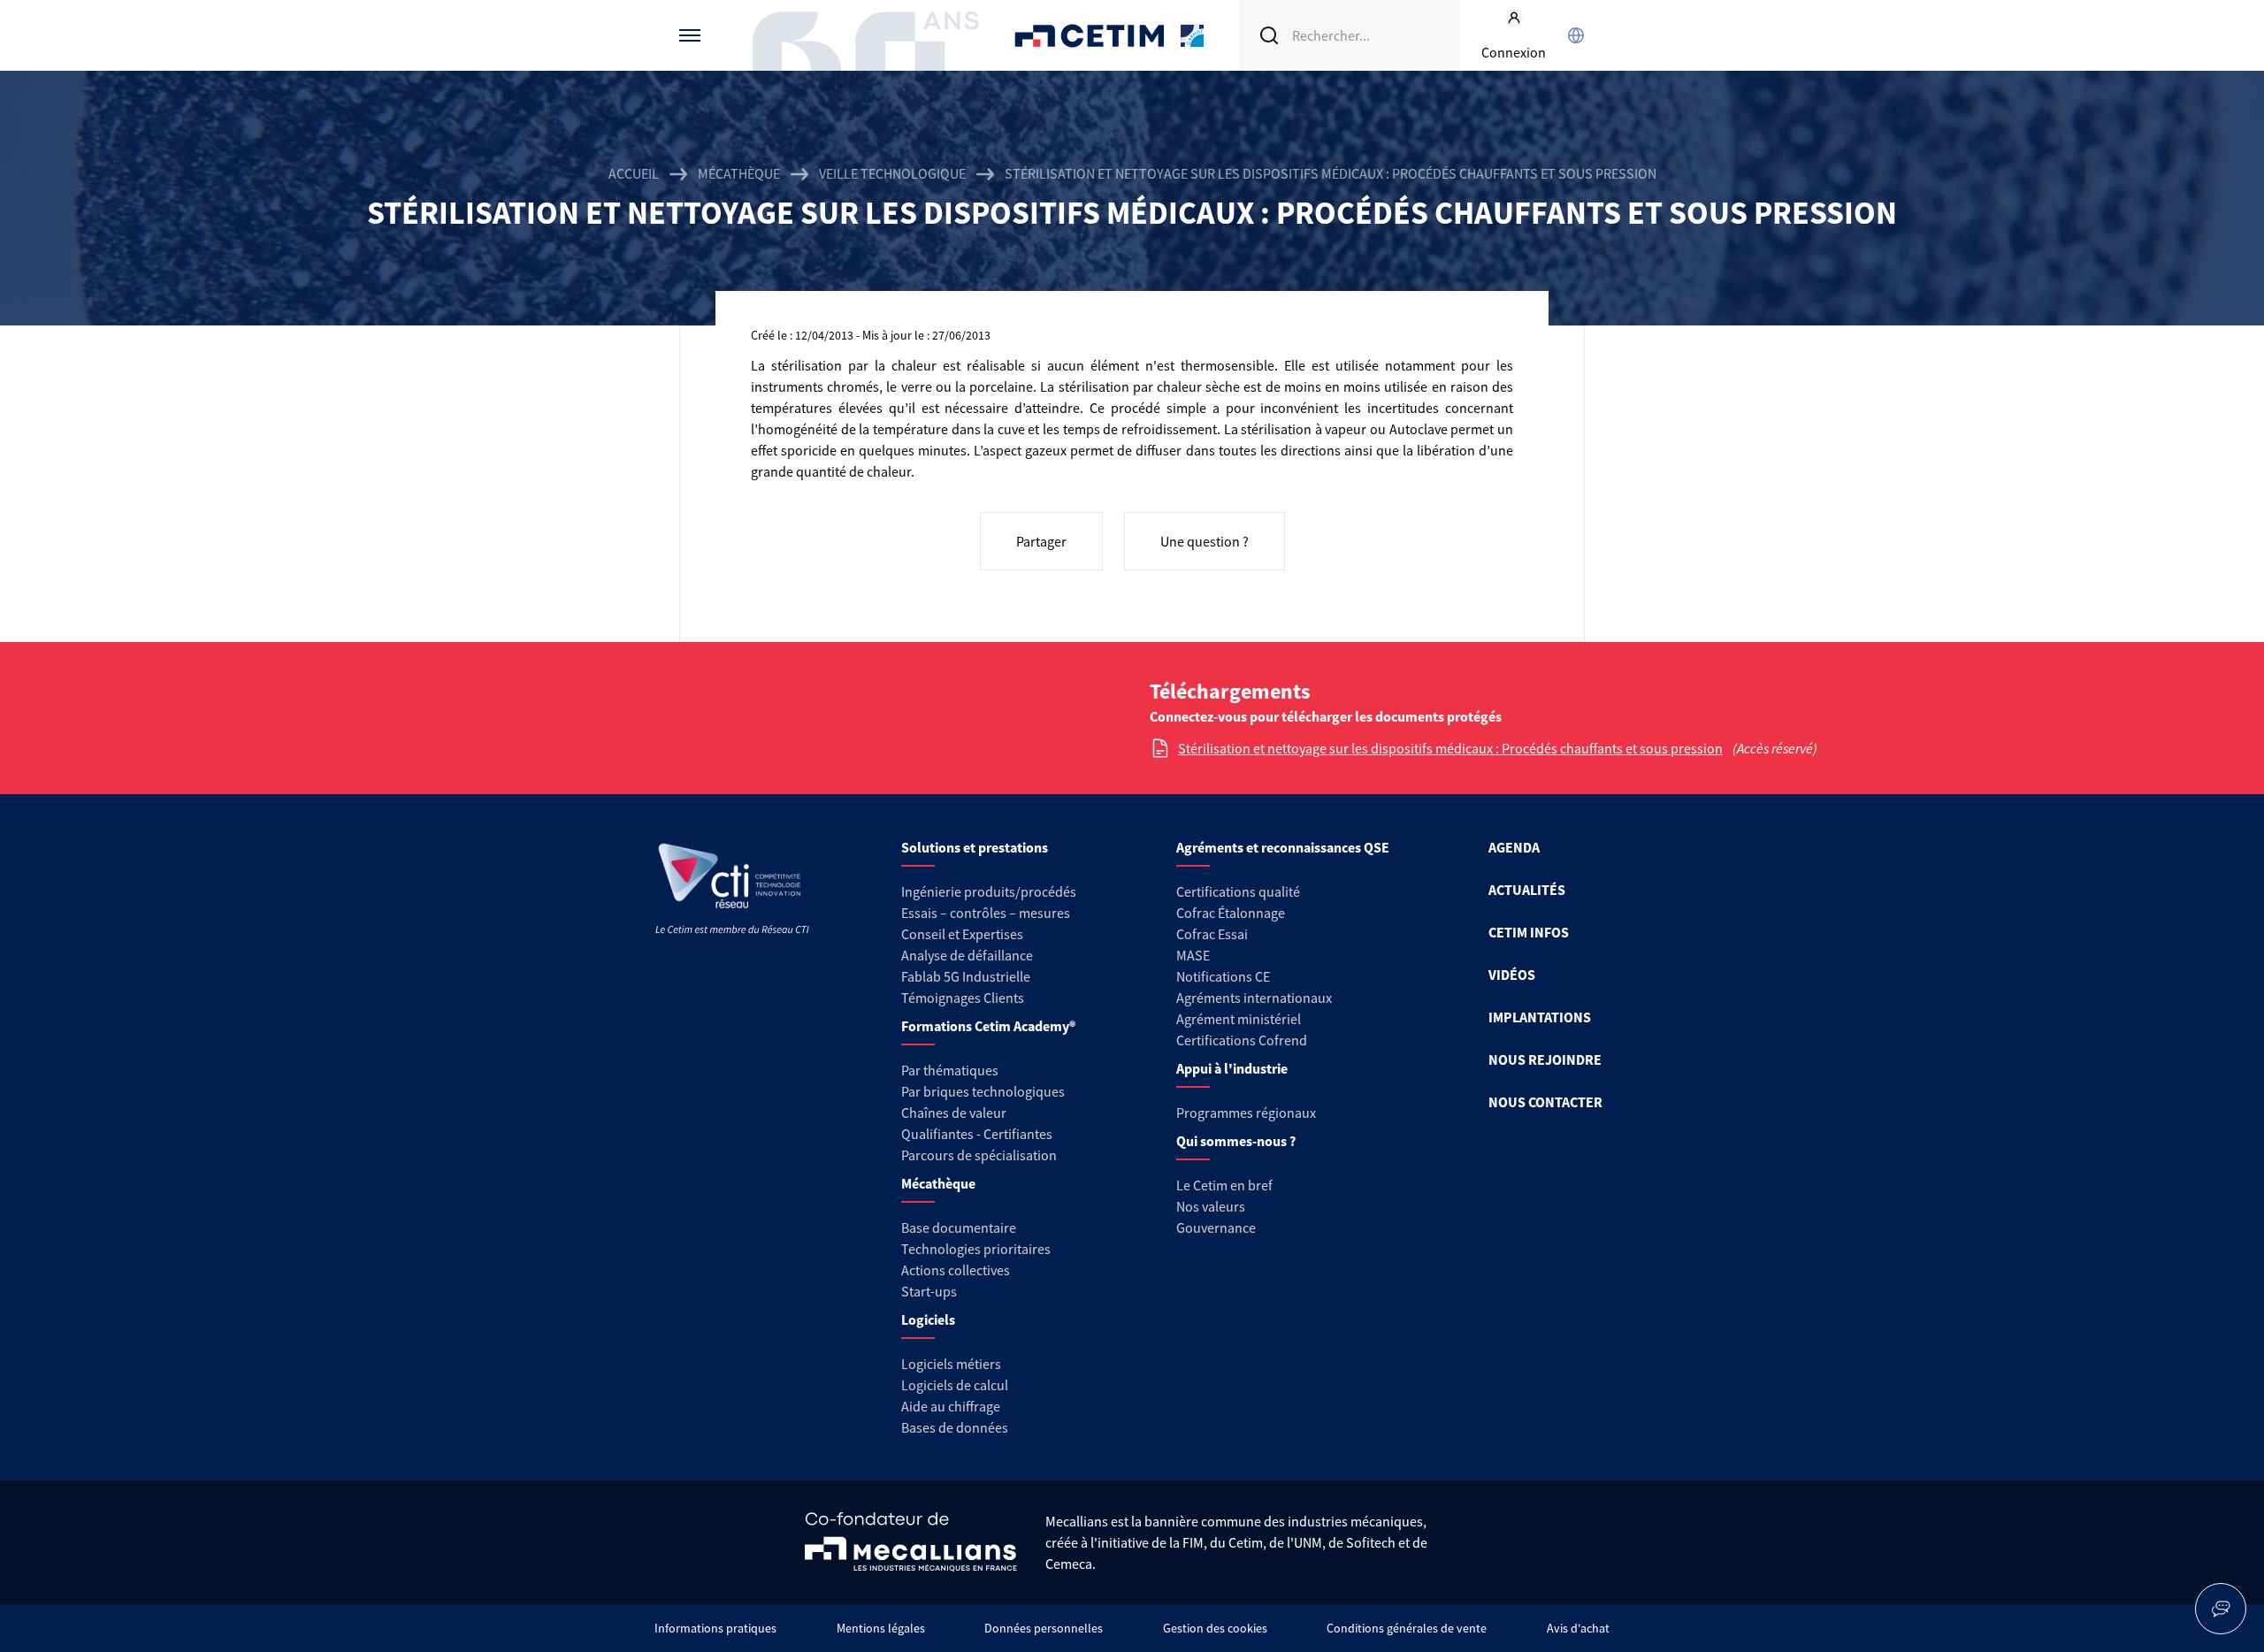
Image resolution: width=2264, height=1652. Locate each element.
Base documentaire (959, 1228)
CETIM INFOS (1529, 932)
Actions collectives (956, 1270)
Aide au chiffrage (951, 1406)
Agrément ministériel (1239, 1019)
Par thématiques (950, 1070)
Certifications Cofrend (1242, 1040)
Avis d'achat (1578, 1628)
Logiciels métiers (951, 1364)
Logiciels (928, 1319)
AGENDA (1514, 847)
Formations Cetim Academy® (988, 1026)
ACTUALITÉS (1527, 890)
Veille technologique (892, 173)
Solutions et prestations (975, 847)
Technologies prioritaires (976, 1249)
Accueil (634, 173)
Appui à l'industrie (1232, 1068)
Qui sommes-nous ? (1236, 1141)
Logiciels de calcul (955, 1385)
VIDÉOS (1512, 975)
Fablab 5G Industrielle (966, 976)
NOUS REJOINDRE (1545, 1059)
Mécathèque (739, 173)
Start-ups (929, 1291)
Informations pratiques (715, 1628)
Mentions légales (881, 1628)
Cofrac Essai (1212, 934)
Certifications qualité (1238, 891)
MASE (1193, 955)
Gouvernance (1216, 1228)
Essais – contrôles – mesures (986, 913)
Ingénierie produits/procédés (989, 891)
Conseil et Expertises (962, 934)
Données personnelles (1044, 1628)
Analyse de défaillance (967, 955)
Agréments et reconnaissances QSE (1283, 847)
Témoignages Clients (963, 998)
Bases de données (955, 1427)
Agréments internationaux (1254, 998)
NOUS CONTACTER (1545, 1102)
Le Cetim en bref (1224, 1185)
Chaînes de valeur (954, 1113)
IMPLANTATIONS (1540, 1017)
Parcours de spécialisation (979, 1155)
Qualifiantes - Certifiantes (977, 1134)
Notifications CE (1223, 976)
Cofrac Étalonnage (1231, 913)
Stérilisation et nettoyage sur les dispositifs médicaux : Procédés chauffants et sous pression (1450, 748)
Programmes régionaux (1246, 1113)
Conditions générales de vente (1407, 1628)
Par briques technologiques (983, 1091)
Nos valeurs (1211, 1206)
